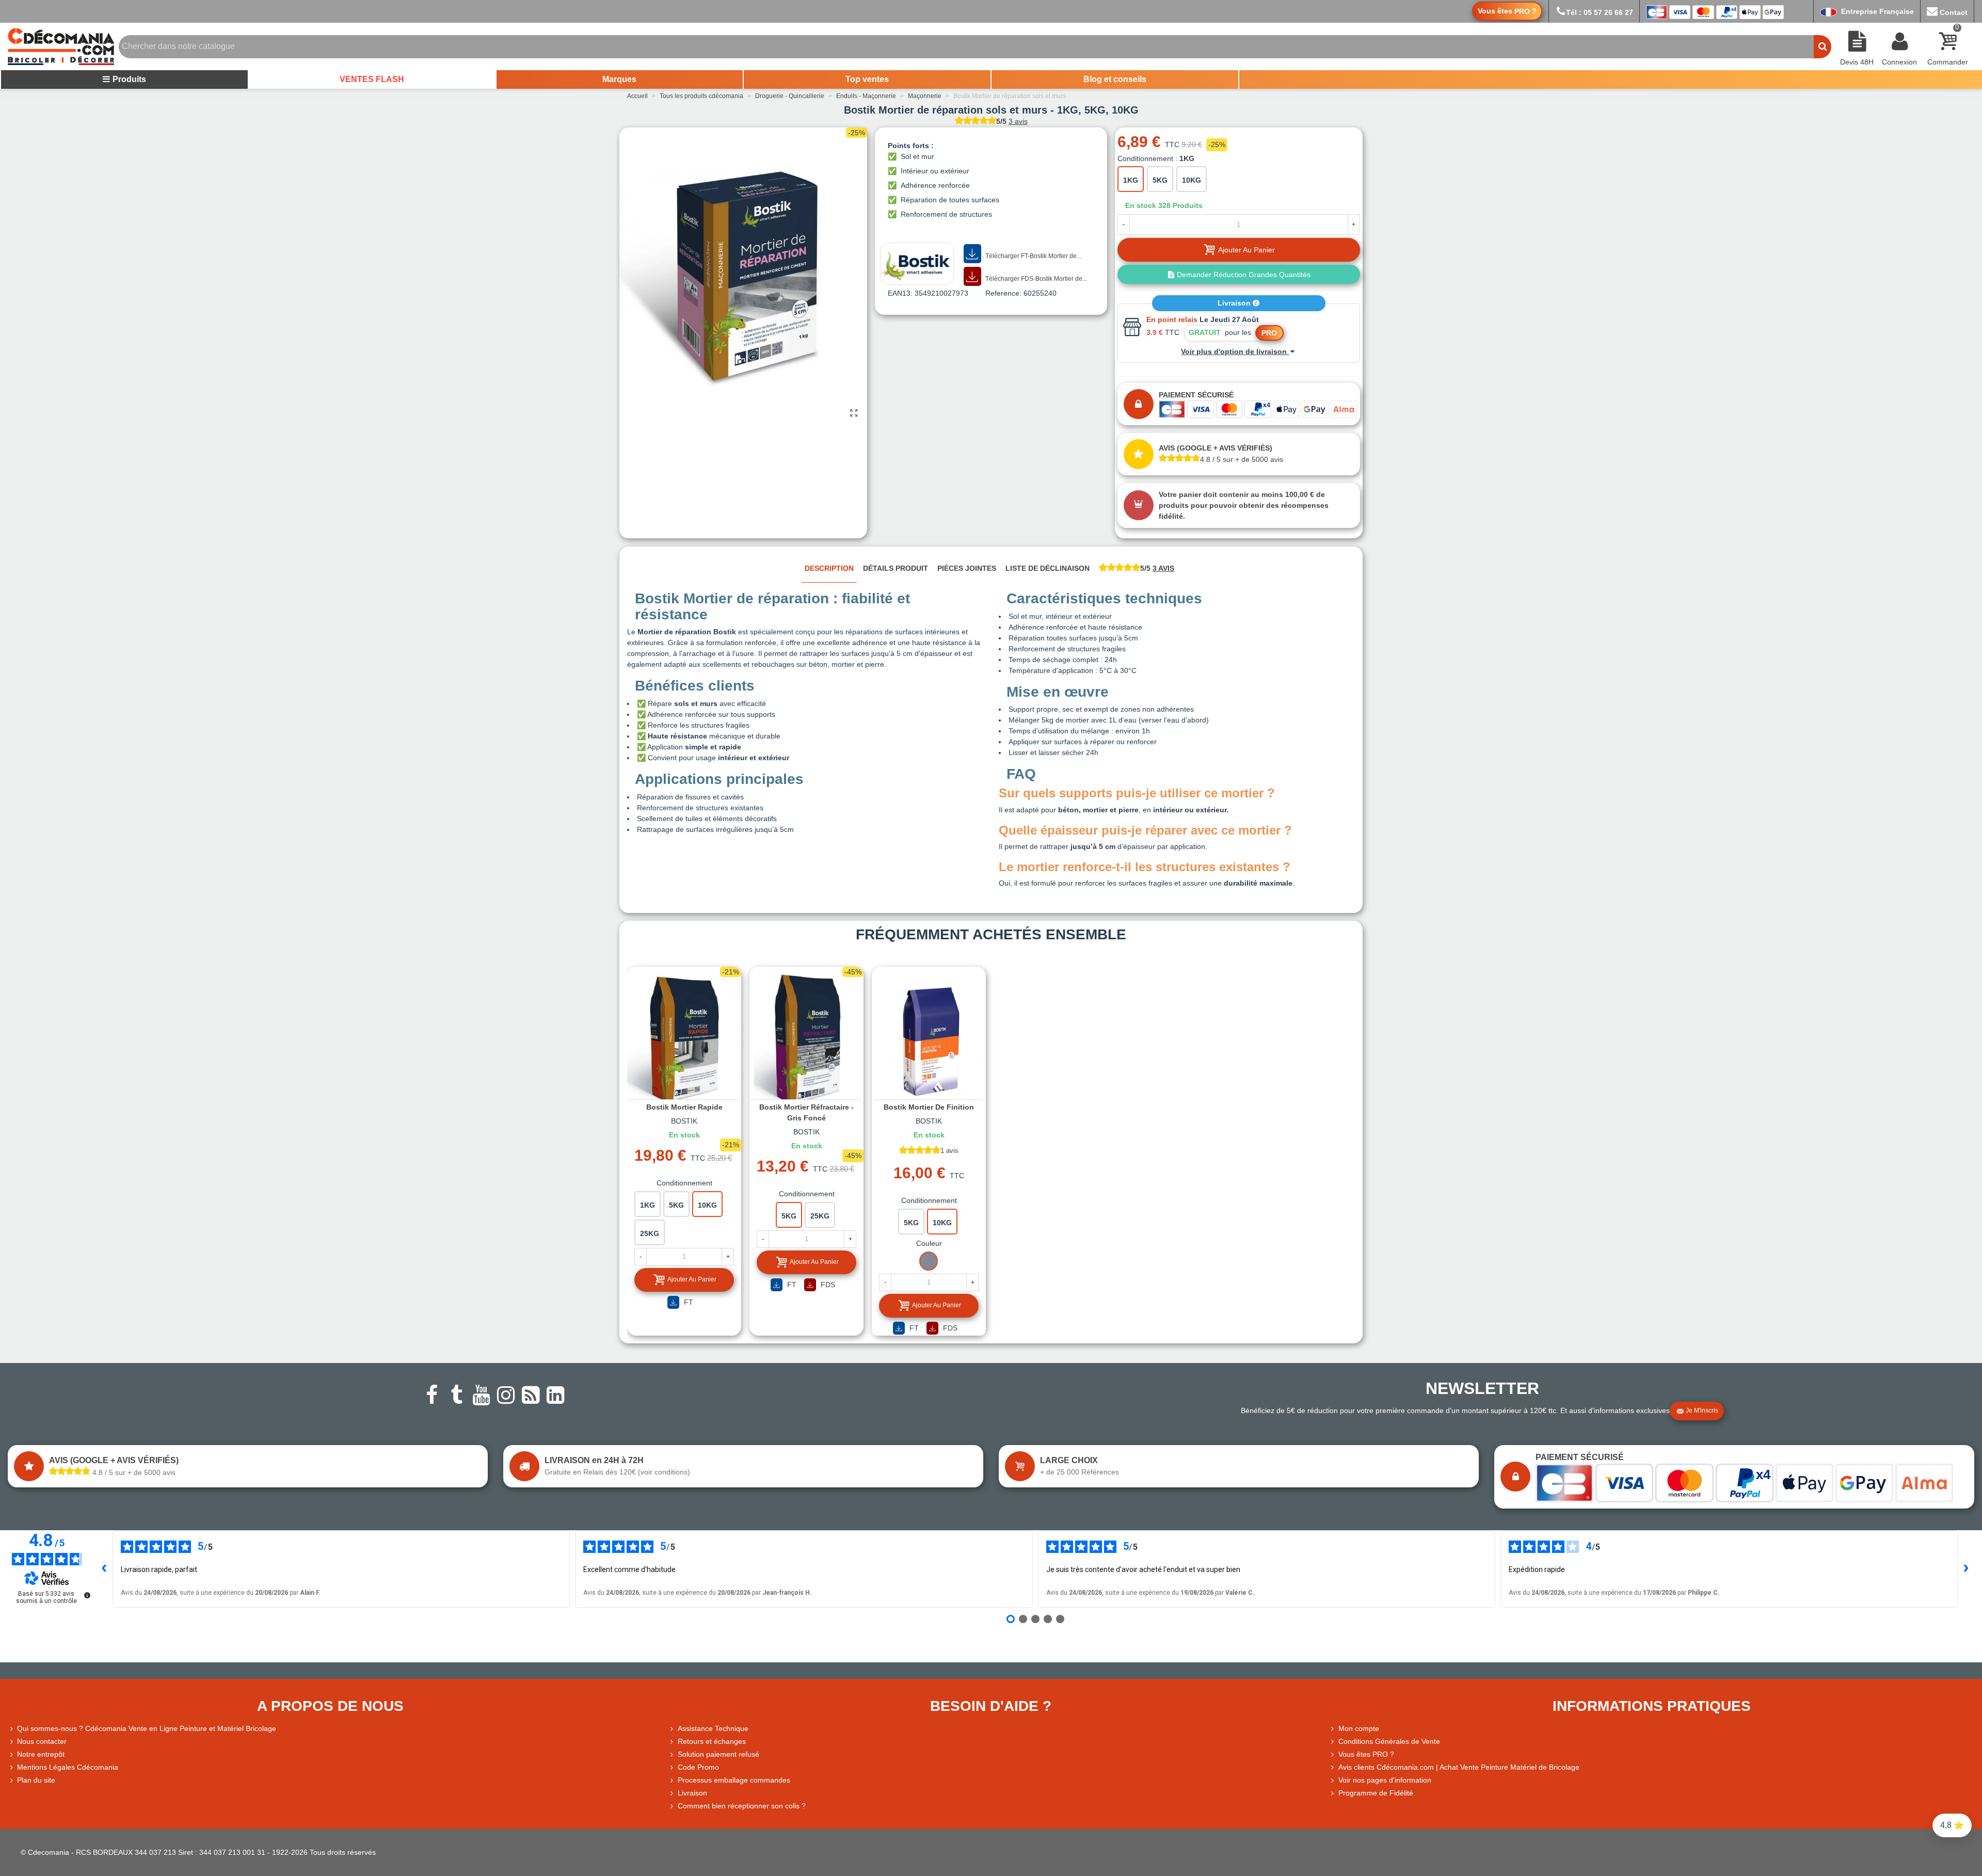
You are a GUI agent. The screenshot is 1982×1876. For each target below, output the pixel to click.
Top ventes (867, 79)
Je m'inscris (1702, 1410)
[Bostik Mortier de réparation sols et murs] (854, 413)
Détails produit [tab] (896, 568)
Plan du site (36, 1780)
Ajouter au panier (692, 1279)
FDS (827, 1285)
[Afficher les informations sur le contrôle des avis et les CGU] (87, 1595)
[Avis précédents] (104, 1569)
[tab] (1137, 569)
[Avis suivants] (1966, 1569)
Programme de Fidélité (1376, 1793)
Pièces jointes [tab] (967, 568)
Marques (619, 79)
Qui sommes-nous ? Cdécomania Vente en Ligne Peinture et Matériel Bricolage (147, 1728)
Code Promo (698, 1767)
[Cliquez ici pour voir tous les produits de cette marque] (917, 264)
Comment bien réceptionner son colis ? (742, 1806)
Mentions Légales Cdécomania (68, 1767)
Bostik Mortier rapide (684, 1107)
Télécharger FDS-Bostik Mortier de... (1035, 279)
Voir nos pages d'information (1385, 1780)
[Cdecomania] (61, 46)
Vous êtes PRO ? (1366, 1754)
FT (688, 1302)
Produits (129, 79)
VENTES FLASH (372, 79)
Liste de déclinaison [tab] (1048, 568)
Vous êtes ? (1507, 11)
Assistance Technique (713, 1728)
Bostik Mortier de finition (929, 1107)
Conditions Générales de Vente (1389, 1741)
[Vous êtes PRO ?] (1334, 1754)
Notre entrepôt (41, 1754)
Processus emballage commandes (734, 1780)
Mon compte (1359, 1728)
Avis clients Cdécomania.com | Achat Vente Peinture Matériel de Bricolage (1459, 1767)
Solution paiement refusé (718, 1754)
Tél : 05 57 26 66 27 (1600, 12)
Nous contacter (42, 1741)
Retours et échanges (712, 1741)
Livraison (1235, 303)
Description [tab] (829, 568)
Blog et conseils (1115, 79)
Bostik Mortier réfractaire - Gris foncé (806, 1112)
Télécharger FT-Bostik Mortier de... (1033, 256)
